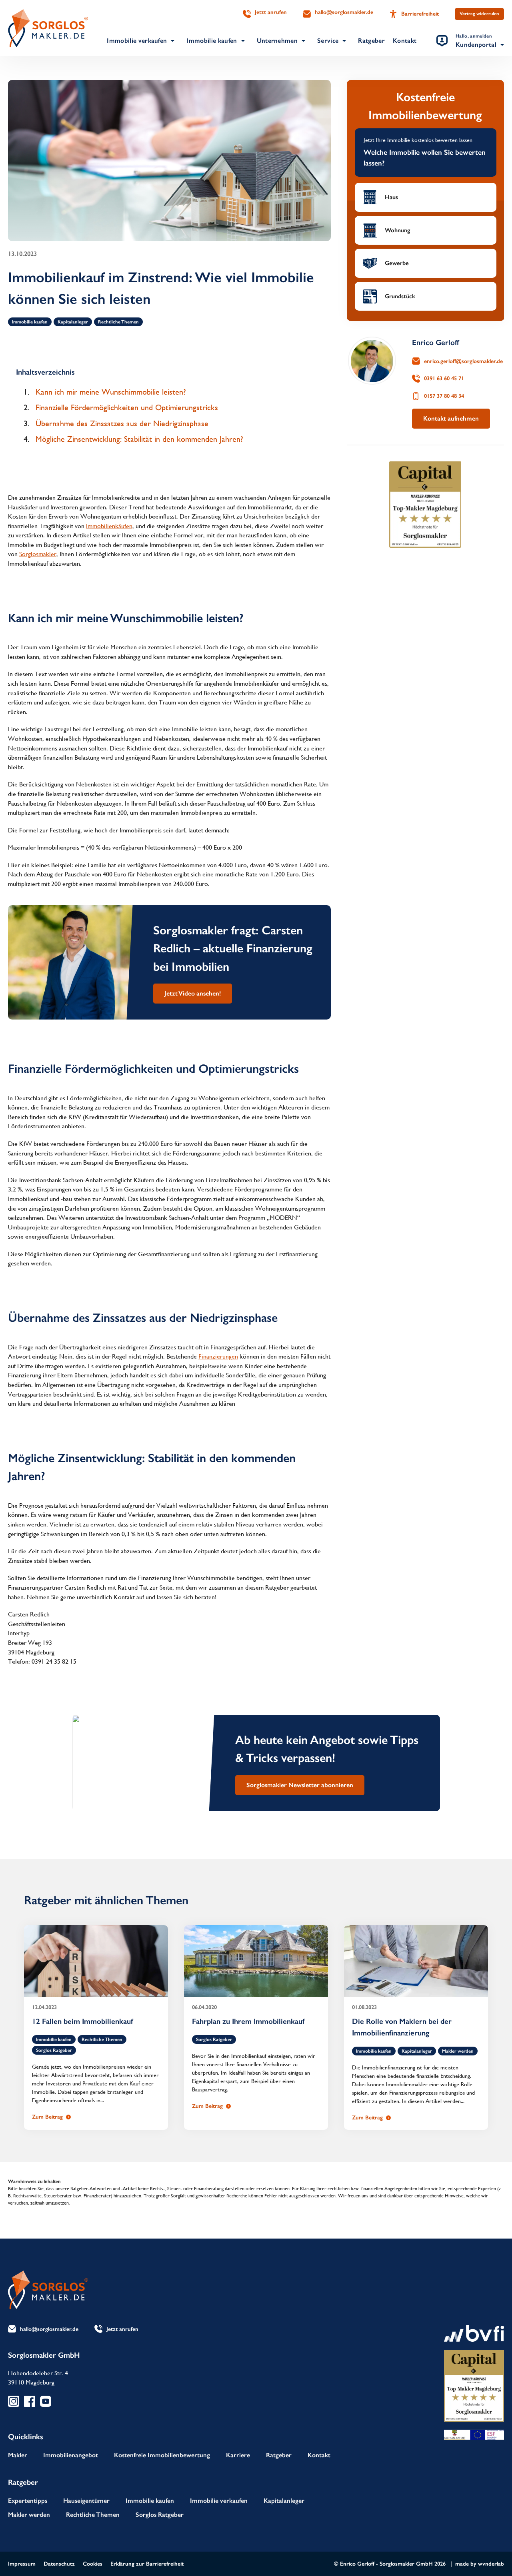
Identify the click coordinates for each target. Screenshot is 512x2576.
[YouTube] (46, 2401)
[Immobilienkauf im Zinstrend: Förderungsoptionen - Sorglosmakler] (48, 28)
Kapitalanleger (73, 322)
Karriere (238, 2455)
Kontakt (405, 41)
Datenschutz (59, 2564)
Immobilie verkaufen (137, 41)
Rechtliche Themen (118, 322)
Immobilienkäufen (109, 526)
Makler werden (458, 2051)
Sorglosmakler (38, 554)
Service (328, 41)
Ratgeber (371, 41)
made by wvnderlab (480, 2564)
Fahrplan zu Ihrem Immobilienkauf (248, 2021)
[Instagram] (14, 2401)
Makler (18, 2455)
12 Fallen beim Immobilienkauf (83, 2021)
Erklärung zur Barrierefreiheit (147, 2564)
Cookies (93, 2564)
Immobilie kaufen (212, 41)
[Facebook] (30, 2401)
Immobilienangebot (71, 2455)
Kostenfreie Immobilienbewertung (162, 2455)
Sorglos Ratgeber (54, 2050)
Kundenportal (476, 41)
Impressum (22, 2564)
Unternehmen (277, 41)
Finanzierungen (218, 1357)
